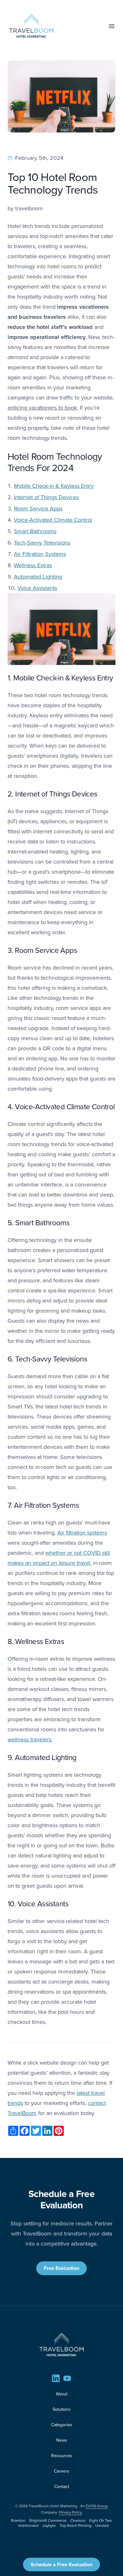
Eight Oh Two (101, 2520)
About (62, 2394)
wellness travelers (29, 1739)
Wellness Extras (33, 565)
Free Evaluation (61, 2268)
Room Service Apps (38, 508)
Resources (62, 2456)
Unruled (102, 2525)
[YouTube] (67, 2378)
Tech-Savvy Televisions (42, 542)
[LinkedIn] (56, 2378)
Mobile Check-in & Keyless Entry (54, 486)
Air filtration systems (82, 1533)
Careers (62, 2471)
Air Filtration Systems (40, 554)
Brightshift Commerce (48, 2520)
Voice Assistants (37, 588)
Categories (62, 2425)
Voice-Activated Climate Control (53, 520)
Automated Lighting (38, 577)
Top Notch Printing (76, 2525)
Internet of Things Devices (46, 497)
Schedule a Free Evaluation (61, 2564)
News (62, 2440)
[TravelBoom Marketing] (61, 2345)
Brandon (18, 2520)
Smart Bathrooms (35, 531)
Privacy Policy (70, 2512)
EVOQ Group (97, 2506)
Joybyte (49, 2525)
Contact (62, 2486)
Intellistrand (28, 2525)
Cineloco (78, 2520)
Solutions (62, 2409)
